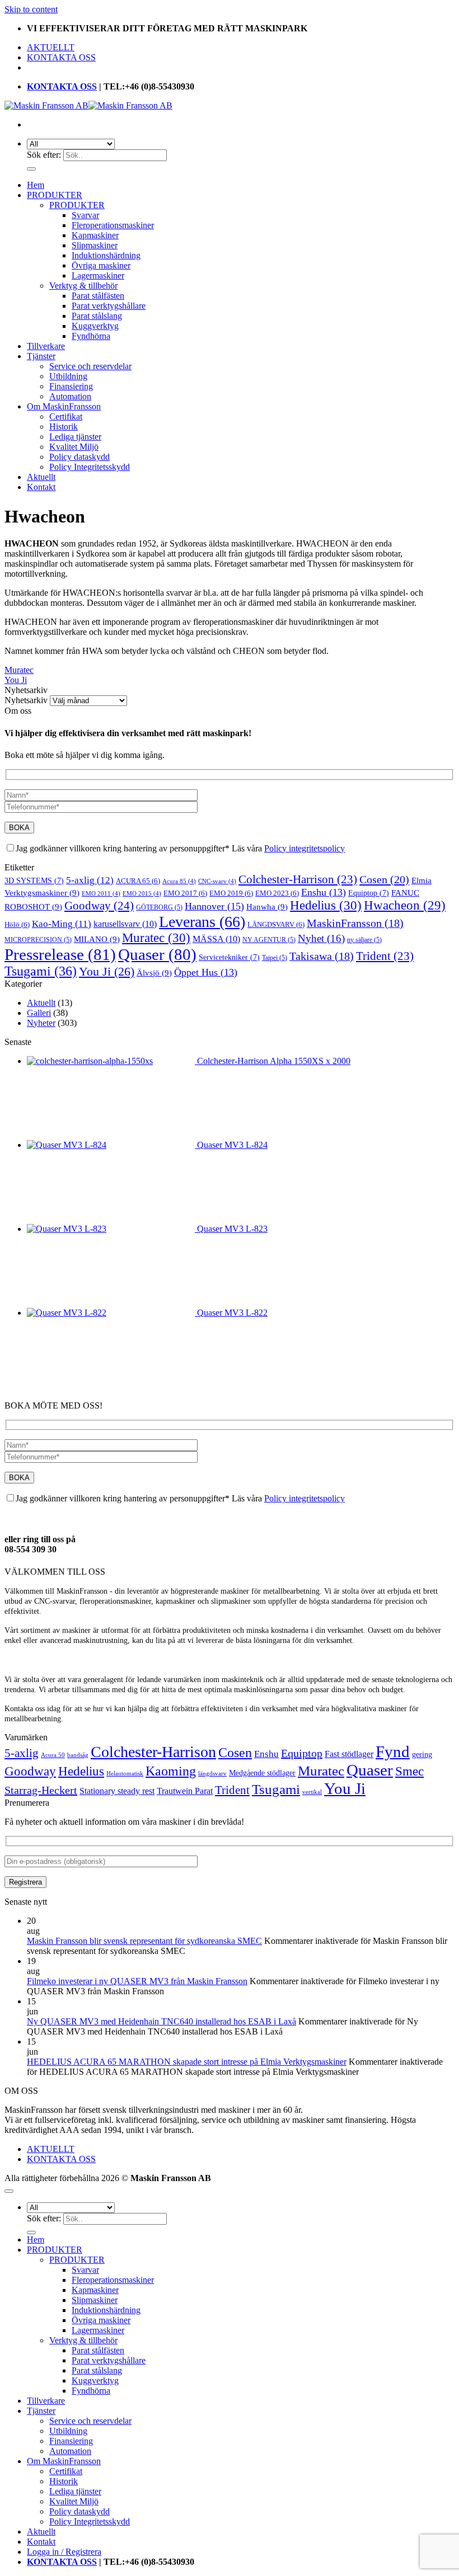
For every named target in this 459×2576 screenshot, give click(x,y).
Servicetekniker (229, 957)
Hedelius (326, 905)
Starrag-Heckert (41, 1790)
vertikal (312, 1792)
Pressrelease (60, 954)
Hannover (214, 906)
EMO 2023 (277, 893)
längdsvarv (212, 1774)
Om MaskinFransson (64, 406)
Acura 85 (179, 881)
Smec (409, 1771)
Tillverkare (46, 346)
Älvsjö (154, 973)
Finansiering (71, 386)
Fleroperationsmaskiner (113, 225)
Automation (70, 396)
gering (422, 1755)
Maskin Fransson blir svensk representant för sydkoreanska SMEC (144, 1941)
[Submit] (31, 169)
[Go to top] (9, 2191)
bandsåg (78, 1755)
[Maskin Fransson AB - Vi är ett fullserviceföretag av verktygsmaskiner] (88, 105)
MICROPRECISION (38, 940)
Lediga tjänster (75, 437)
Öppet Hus (206, 972)
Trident (385, 956)
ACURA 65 (138, 881)
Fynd (393, 1751)
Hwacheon (405, 905)
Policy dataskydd (79, 457)
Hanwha (267, 906)
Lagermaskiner (98, 276)
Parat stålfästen (98, 296)
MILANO (97, 939)
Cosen (384, 879)
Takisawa (322, 956)
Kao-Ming (62, 924)
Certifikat (66, 416)
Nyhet (321, 938)
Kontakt (41, 487)
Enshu (324, 892)
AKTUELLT (51, 47)
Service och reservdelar (90, 366)
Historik (64, 427)
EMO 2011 (101, 894)
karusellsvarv (125, 924)
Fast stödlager (349, 1754)
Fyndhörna (91, 336)
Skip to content (31, 9)
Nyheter (41, 1023)
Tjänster (41, 356)
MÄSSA (216, 939)
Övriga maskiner (101, 265)
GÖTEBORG (159, 907)
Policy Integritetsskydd (90, 467)
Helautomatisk (125, 1774)
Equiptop (369, 893)
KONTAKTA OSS (61, 57)
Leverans (202, 922)
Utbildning (68, 376)
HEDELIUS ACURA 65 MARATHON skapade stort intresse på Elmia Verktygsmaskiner (187, 2062)
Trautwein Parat (185, 1791)
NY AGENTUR (269, 940)
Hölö (17, 924)
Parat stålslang (97, 316)
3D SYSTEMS (34, 881)
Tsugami (41, 971)
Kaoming (171, 1771)
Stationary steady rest (117, 1791)
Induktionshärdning (106, 255)
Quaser (157, 954)
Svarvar (85, 215)
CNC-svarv (217, 881)
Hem (36, 185)
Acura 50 (53, 1755)
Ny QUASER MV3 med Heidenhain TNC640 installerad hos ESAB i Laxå (161, 2021)
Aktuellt (41, 477)
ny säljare (364, 940)
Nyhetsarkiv (26, 700)
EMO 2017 (185, 893)
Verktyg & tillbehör (83, 286)
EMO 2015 (142, 894)
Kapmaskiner (95, 235)
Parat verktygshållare (109, 306)
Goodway (99, 906)
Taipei (275, 958)
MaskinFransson (355, 923)
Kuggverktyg (95, 326)
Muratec (19, 670)
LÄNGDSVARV (276, 924)
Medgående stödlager (262, 1773)
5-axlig (90, 880)
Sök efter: (44, 155)
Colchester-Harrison (298, 879)
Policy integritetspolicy (305, 848)
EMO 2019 (231, 893)
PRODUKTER (55, 195)
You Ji (16, 680)
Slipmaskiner (95, 245)
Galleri (39, 1013)
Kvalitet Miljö (74, 447)
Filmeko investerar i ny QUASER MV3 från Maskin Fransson (137, 1981)
